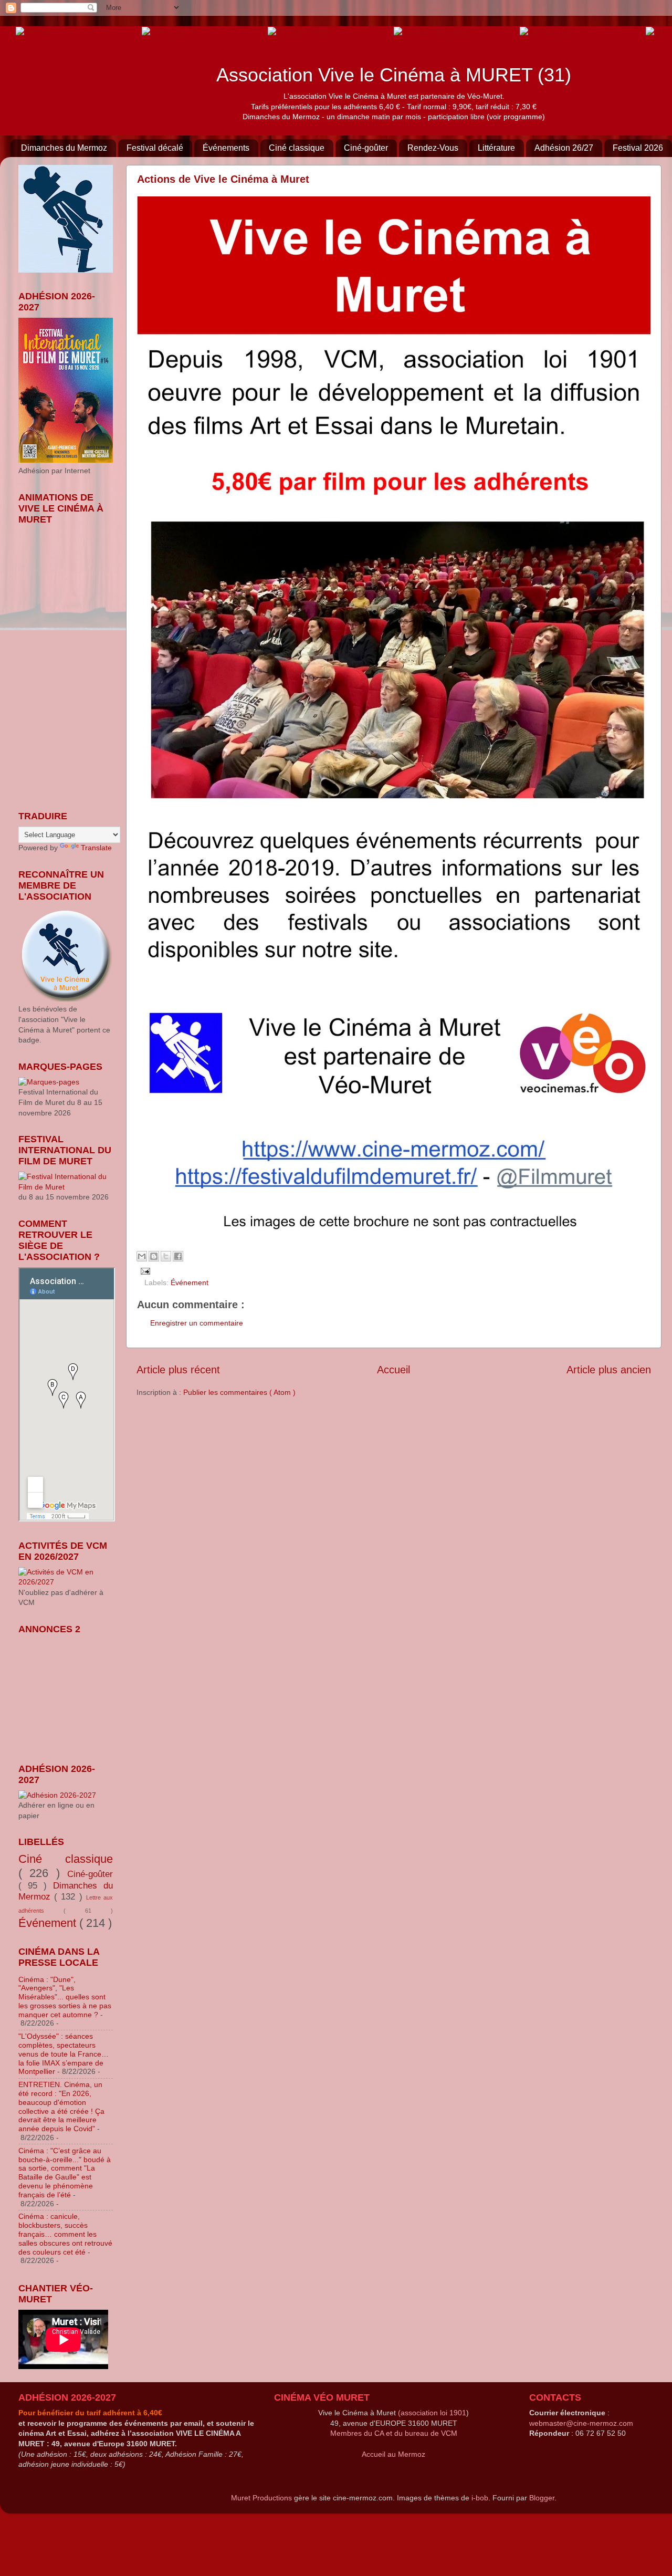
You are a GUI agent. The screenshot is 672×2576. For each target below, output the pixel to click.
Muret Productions (261, 2498)
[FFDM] (33, 31)
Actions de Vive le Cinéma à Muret (223, 179)
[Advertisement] (71, 1692)
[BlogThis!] (154, 1256)
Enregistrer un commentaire (197, 1323)
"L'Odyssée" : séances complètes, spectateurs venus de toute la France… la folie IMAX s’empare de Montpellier (64, 2054)
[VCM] (169, 31)
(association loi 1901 (432, 2413)
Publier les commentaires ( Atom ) (239, 1392)
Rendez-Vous (433, 148)
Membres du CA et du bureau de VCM (394, 2433)
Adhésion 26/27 (564, 148)
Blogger (542, 2498)
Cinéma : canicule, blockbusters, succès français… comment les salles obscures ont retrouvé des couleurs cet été (65, 2234)
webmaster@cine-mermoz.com (581, 2423)
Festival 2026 (638, 148)
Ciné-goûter (366, 148)
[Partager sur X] (166, 1256)
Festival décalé (155, 148)
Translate (96, 848)
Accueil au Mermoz (393, 2454)
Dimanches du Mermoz (64, 148)
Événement (190, 1282)
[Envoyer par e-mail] (142, 1256)
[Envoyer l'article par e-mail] (144, 1270)
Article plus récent (178, 1370)
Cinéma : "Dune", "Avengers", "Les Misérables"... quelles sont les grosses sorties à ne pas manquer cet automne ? (65, 1997)
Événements (226, 148)
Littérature (496, 148)
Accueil (393, 1370)
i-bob (480, 2498)
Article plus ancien (609, 1370)
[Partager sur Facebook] (178, 1256)
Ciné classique (297, 148)
